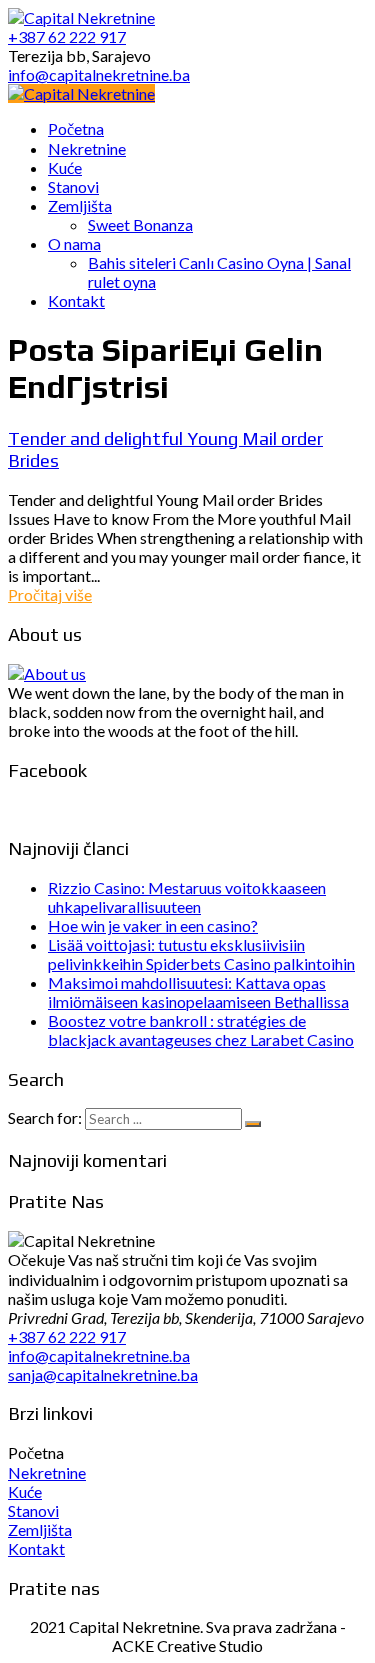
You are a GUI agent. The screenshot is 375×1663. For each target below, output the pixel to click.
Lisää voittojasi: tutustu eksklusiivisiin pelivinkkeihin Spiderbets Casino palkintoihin (201, 954)
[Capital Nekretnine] (81, 93)
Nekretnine (47, 1472)
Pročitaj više (50, 594)
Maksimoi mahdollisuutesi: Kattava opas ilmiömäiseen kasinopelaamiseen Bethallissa (198, 992)
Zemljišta (40, 1529)
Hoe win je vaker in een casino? (153, 925)
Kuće (25, 1491)
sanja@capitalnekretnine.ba (103, 1374)
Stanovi (33, 1510)
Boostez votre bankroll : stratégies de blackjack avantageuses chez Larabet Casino (201, 1030)
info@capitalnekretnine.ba (99, 1355)
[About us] (47, 673)
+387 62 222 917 (67, 1336)
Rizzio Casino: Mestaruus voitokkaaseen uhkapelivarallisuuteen (187, 897)
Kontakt (36, 1548)
